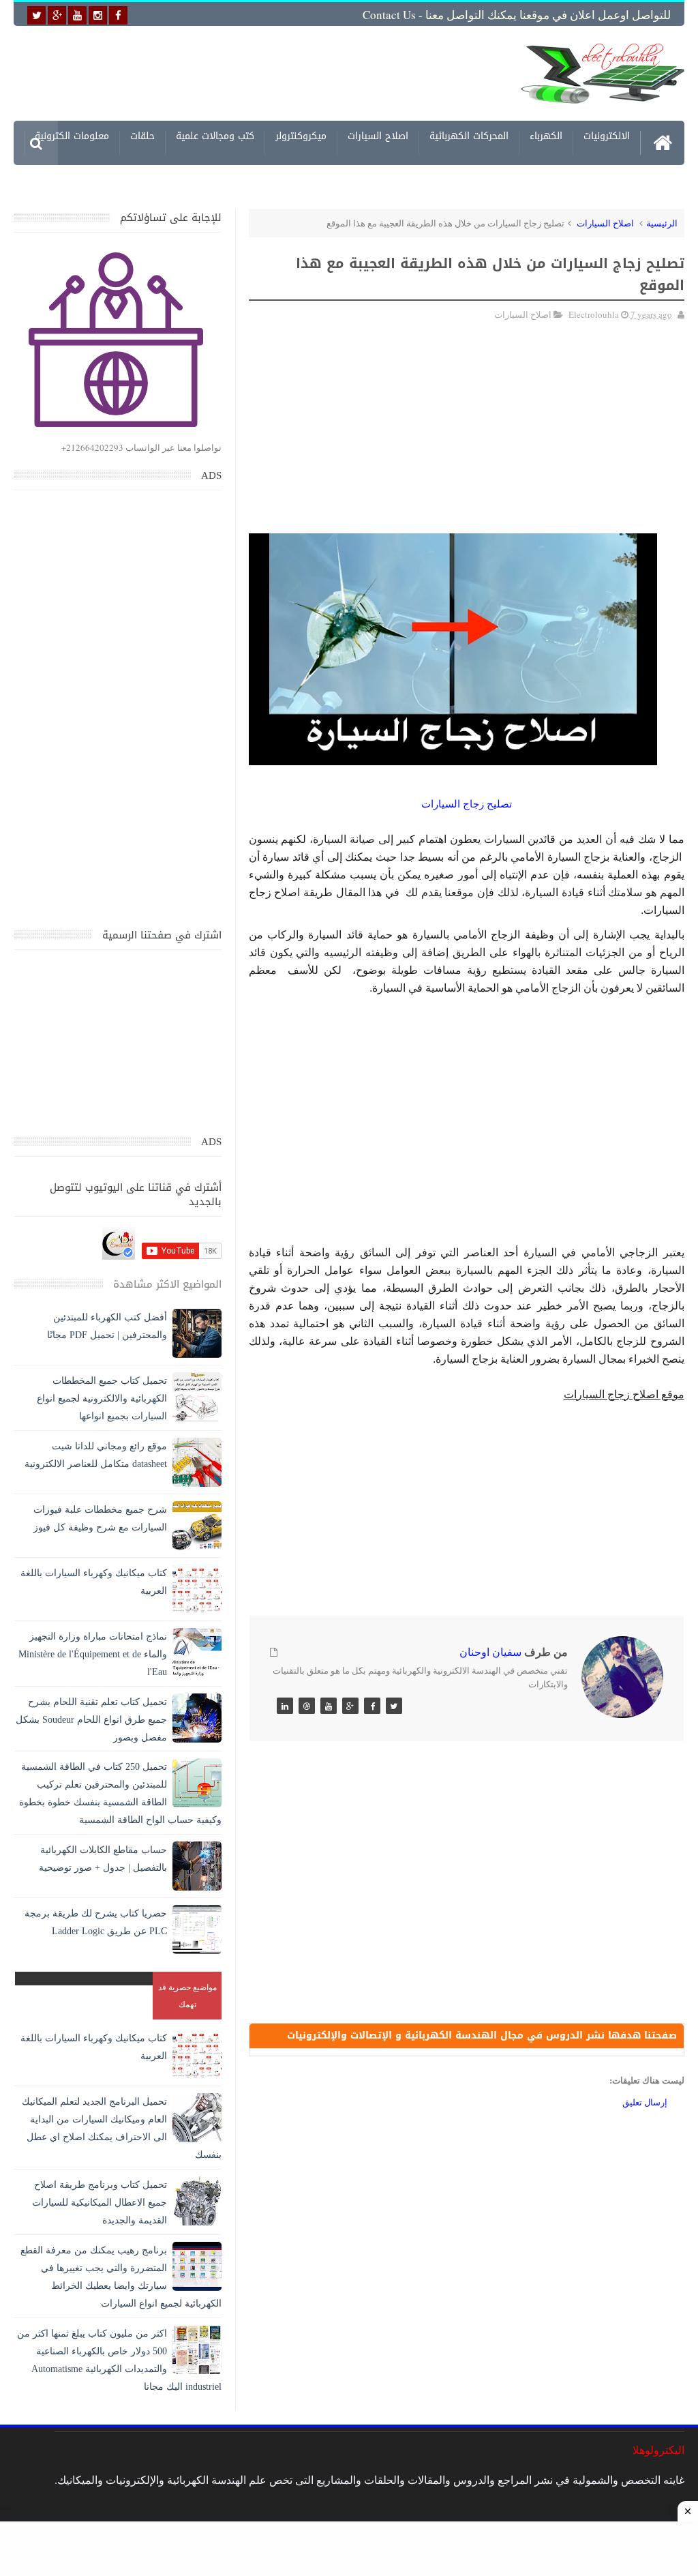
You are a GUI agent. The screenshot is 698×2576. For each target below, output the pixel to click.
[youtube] (77, 15)
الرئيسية (662, 223)
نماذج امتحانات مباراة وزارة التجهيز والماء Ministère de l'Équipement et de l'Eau (93, 1654)
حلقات (142, 138)
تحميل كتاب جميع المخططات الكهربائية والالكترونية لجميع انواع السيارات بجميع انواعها (102, 1398)
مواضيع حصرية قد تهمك (187, 1995)
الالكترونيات (607, 138)
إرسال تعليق (645, 2102)
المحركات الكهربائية (469, 138)
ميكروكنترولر (301, 138)
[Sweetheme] (394, 1706)
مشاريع (615, 182)
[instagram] (98, 15)
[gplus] (57, 15)
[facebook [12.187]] (118, 15)
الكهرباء (546, 138)
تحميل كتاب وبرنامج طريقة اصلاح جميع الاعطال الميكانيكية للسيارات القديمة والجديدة (100, 2203)
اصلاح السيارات (378, 138)
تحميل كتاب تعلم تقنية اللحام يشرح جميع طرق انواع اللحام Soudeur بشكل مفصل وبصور (91, 1720)
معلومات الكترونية (72, 138)
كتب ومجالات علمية (215, 138)
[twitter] (36, 15)
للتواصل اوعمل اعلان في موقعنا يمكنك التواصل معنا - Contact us (517, 15)
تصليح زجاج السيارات (467, 804)
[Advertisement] (286, 73)
